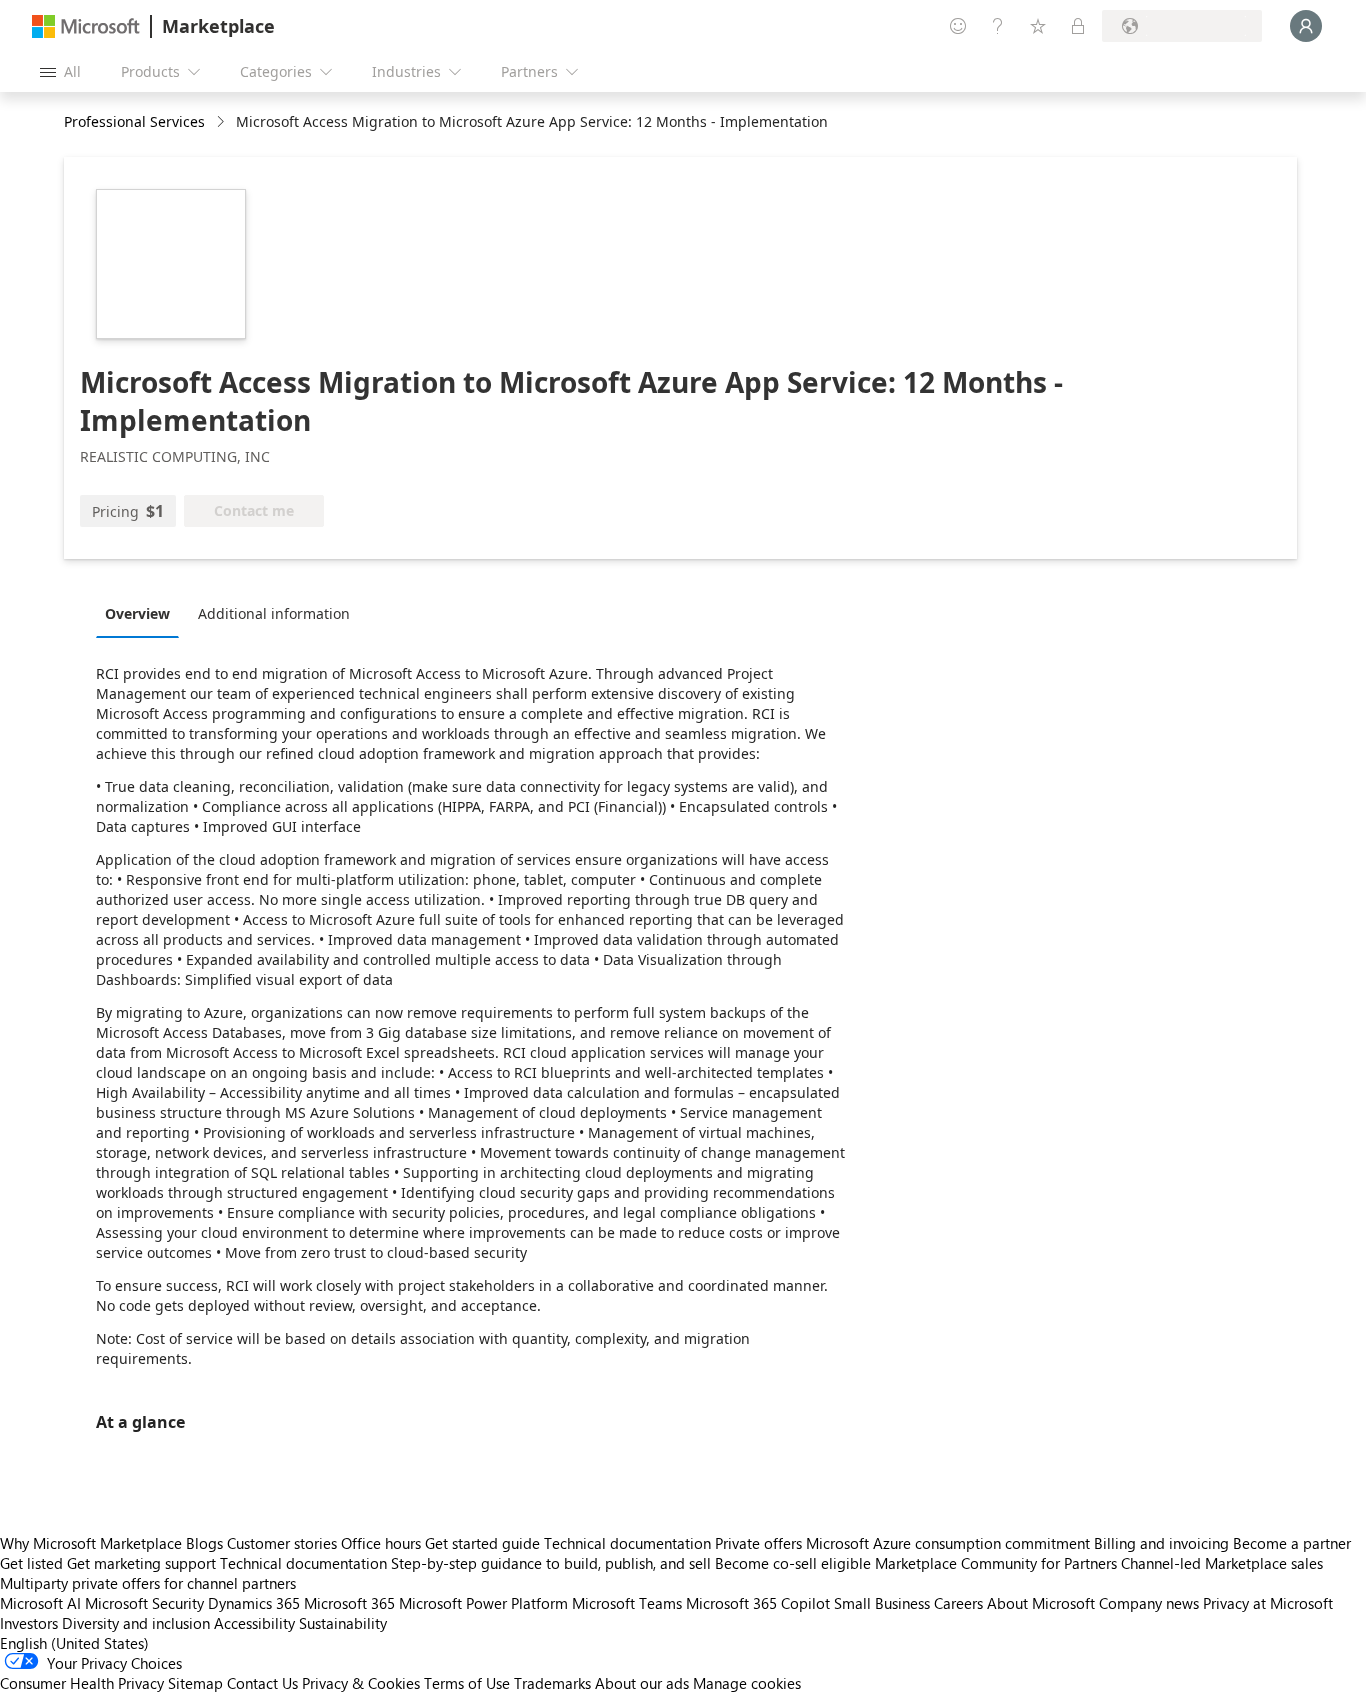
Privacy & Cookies (361, 1683)
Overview (137, 613)
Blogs (204, 1543)
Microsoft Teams (627, 1603)
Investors (29, 1623)
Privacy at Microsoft (1268, 1603)
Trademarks (552, 1683)
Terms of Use (467, 1683)
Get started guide (482, 1543)
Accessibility (254, 1623)
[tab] (142, 613)
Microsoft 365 (349, 1603)
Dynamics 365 (254, 1603)
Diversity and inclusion (136, 1623)
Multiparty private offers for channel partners (148, 1583)
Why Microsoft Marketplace (91, 1543)
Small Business (882, 1603)
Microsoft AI (40, 1603)
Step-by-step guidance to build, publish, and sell (551, 1563)
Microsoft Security (144, 1603)
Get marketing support (141, 1563)
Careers (958, 1603)
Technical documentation (627, 1543)
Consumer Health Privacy (82, 1683)
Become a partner (1292, 1543)
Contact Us (262, 1683)
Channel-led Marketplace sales (1222, 1563)
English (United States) (74, 1643)
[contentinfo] (222, 122)
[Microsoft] (86, 26)
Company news (1149, 1603)
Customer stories (282, 1543)
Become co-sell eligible (793, 1563)
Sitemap (195, 1683)
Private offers (758, 1543)
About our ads (642, 1683)
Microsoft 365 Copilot (758, 1603)
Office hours (381, 1543)
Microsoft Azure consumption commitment (950, 1543)
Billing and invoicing (1161, 1543)
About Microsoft (1041, 1603)
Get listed (31, 1563)
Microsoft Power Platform (483, 1603)
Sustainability (343, 1623)
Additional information (274, 613)
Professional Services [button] (134, 121)
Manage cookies (747, 1683)
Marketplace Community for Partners (996, 1563)
